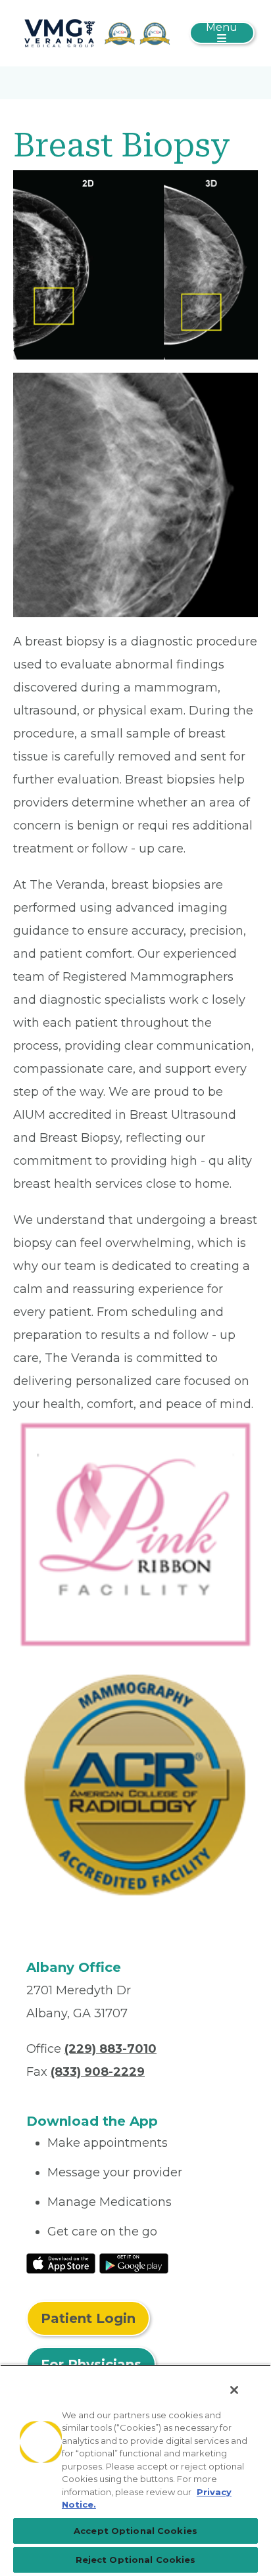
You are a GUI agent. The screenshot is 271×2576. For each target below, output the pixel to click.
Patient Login (88, 2318)
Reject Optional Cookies (136, 2560)
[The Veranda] (96, 32)
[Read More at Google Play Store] (134, 2262)
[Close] (234, 2390)
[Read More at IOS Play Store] (61, 2262)
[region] (135, 2470)
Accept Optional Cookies (135, 2531)
